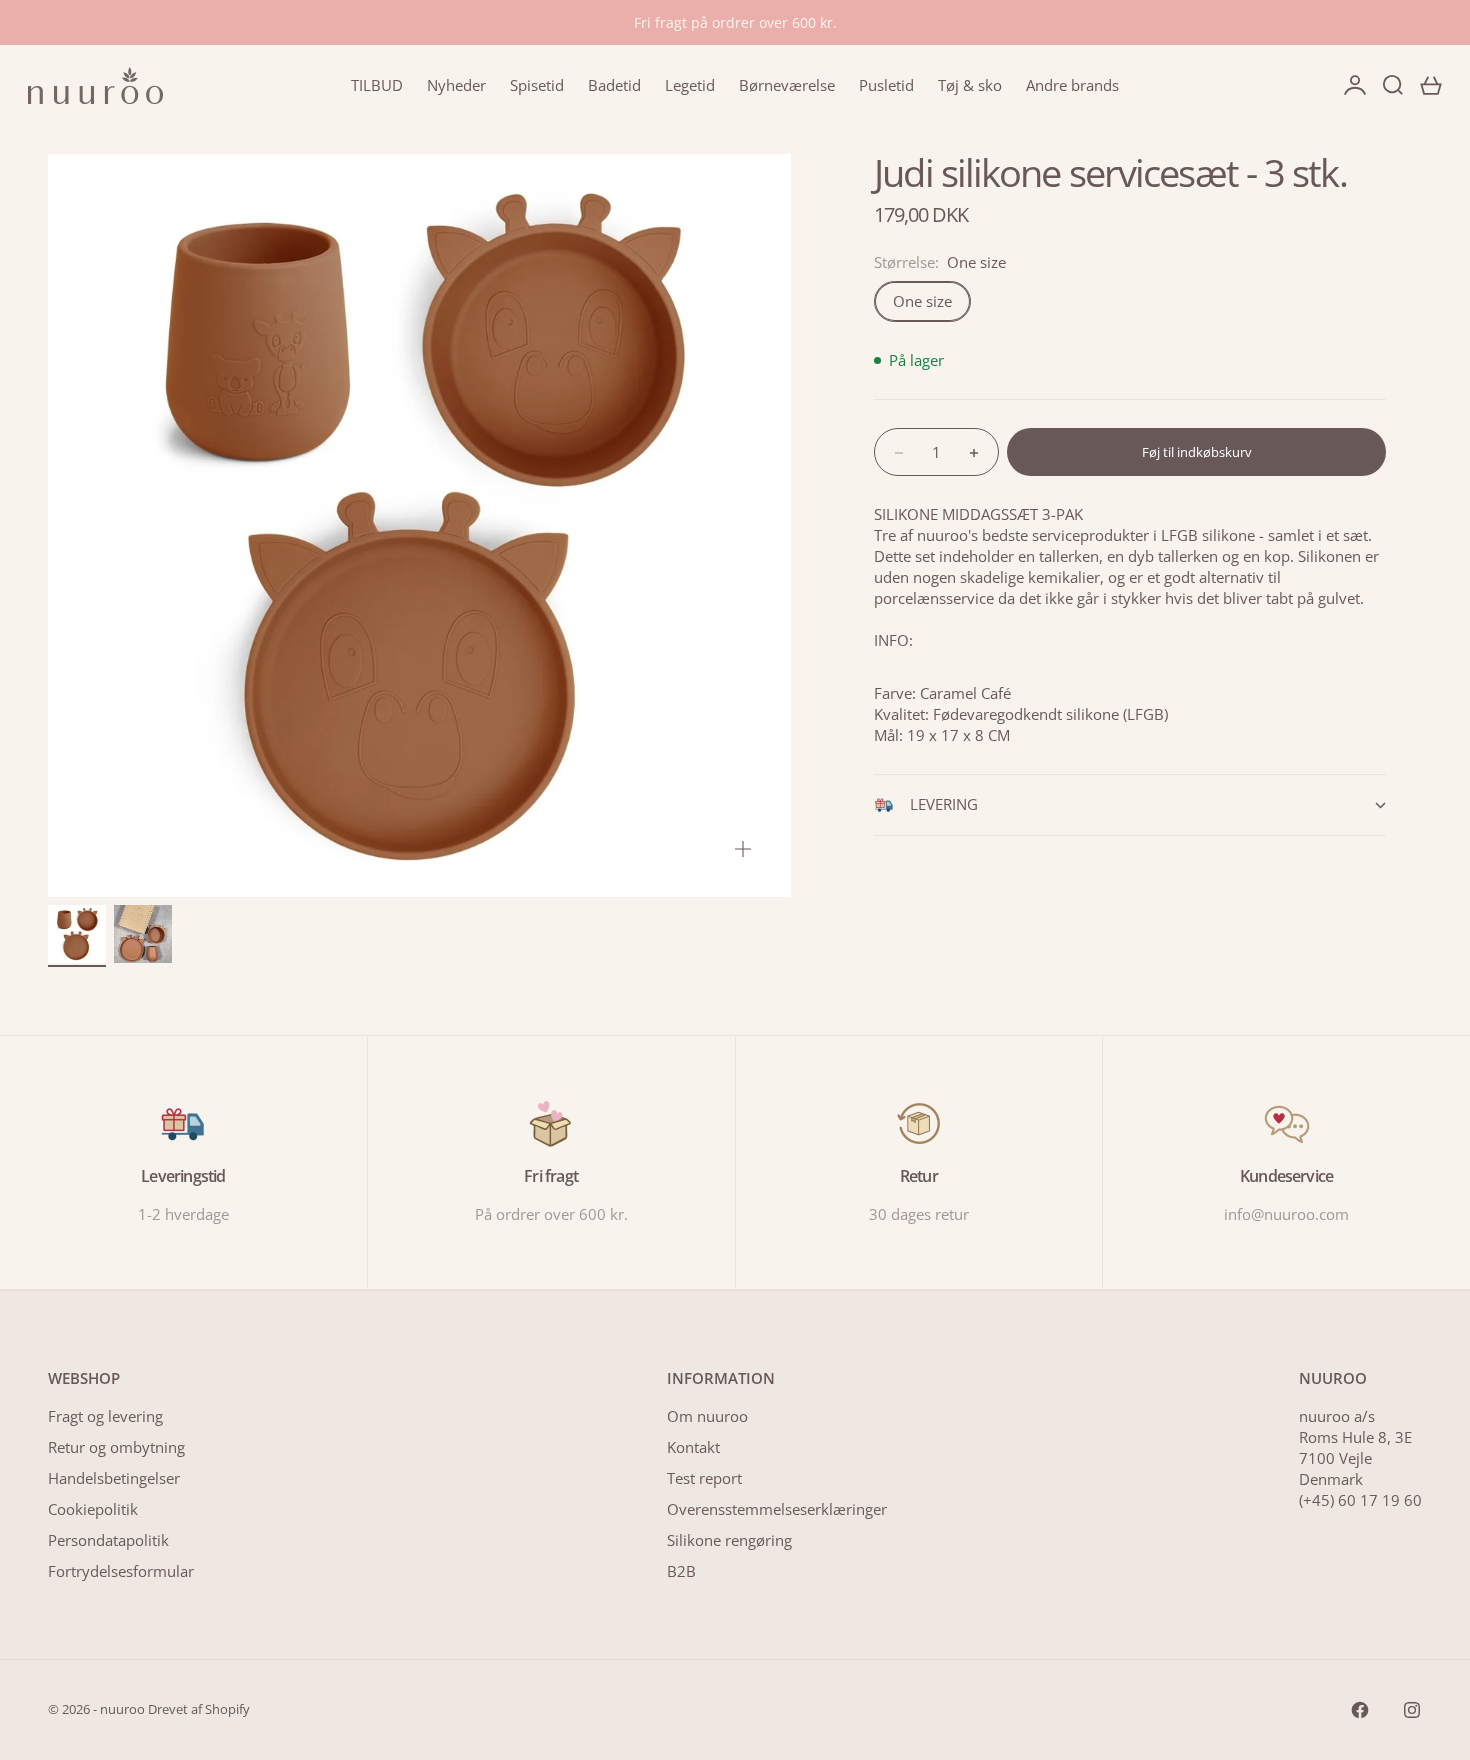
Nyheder (456, 85)
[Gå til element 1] (77, 934)
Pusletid (886, 85)
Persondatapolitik (108, 1540)
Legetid (690, 85)
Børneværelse (787, 85)
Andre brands (1072, 85)
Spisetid (537, 85)
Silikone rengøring (729, 1540)
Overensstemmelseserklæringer (777, 1509)
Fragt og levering (105, 1416)
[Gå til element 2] (143, 934)
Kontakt (693, 1447)
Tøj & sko (970, 85)
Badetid (614, 85)
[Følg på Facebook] (1360, 1710)
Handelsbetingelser (114, 1478)
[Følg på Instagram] (1412, 1710)
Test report (704, 1478)
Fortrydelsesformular (121, 1571)
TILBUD (377, 85)
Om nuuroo (707, 1416)
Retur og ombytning (116, 1447)
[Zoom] (743, 849)
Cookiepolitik (93, 1509)
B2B (681, 1571)
